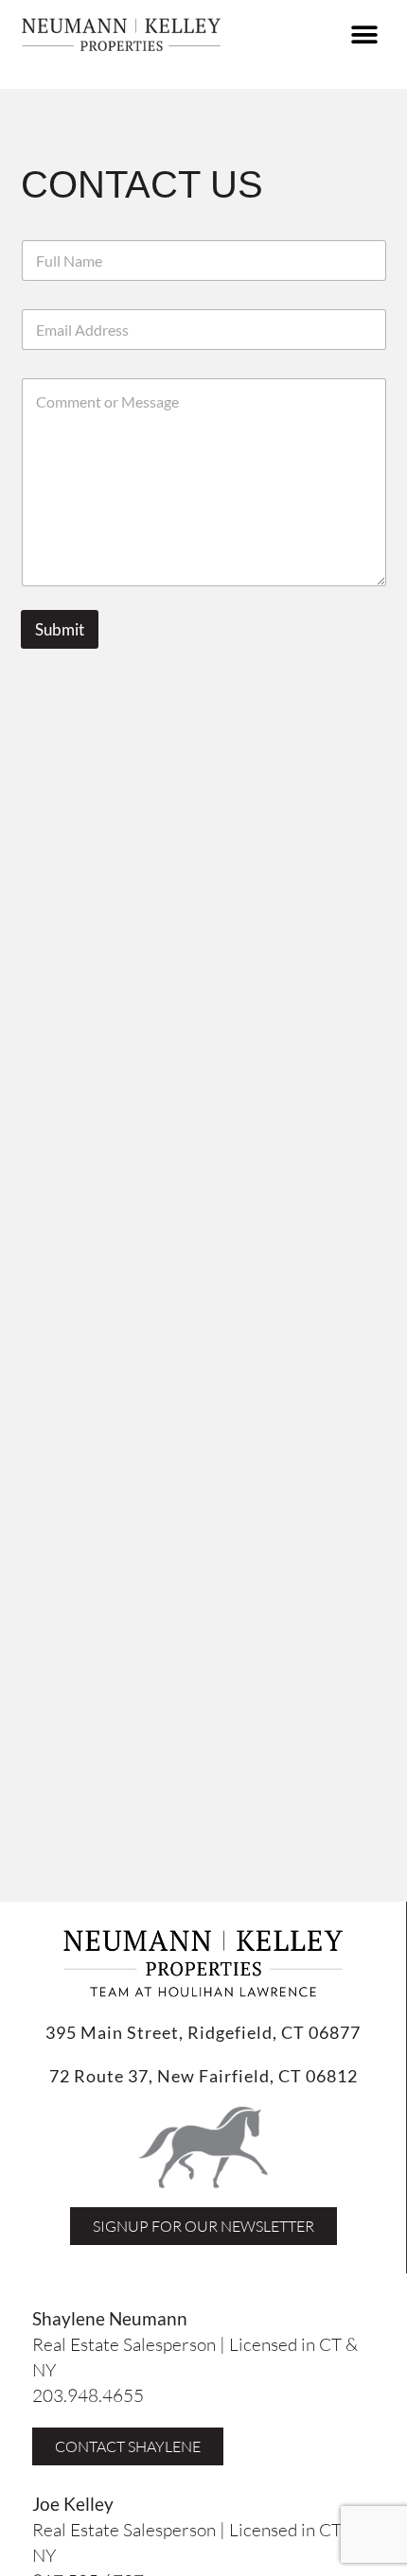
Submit (60, 629)
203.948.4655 (88, 2395)
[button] (364, 35)
